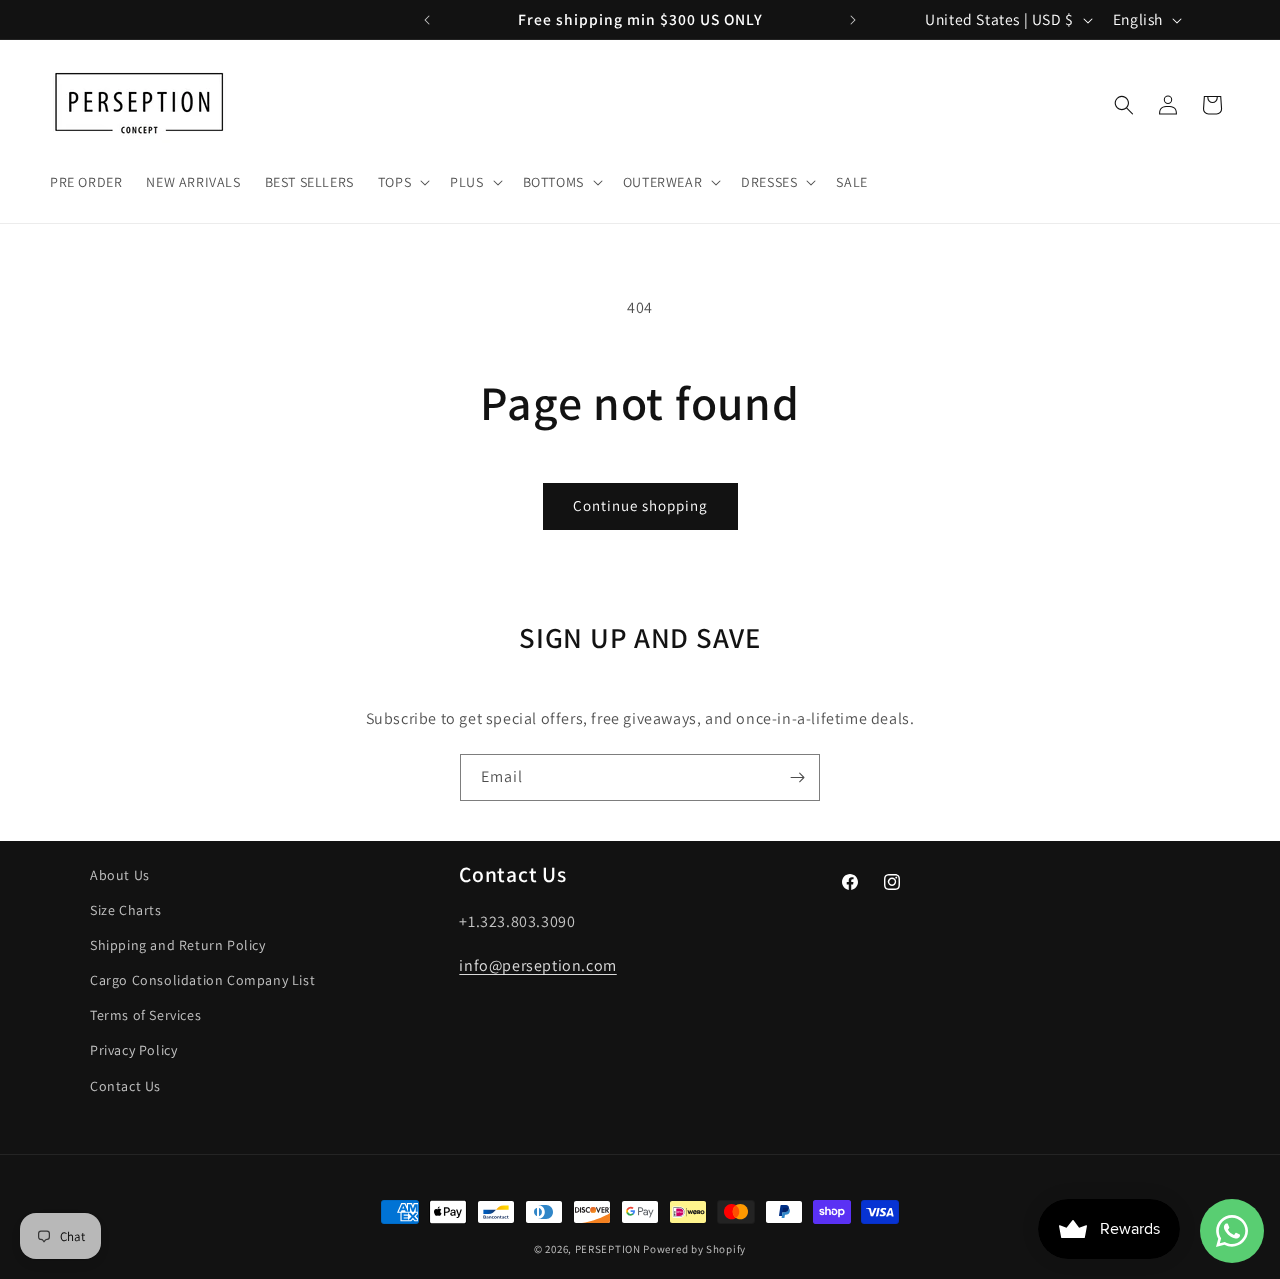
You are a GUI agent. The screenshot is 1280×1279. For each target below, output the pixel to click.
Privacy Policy (133, 1050)
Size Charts (126, 910)
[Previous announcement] (427, 20)
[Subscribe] (797, 777)
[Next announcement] (853, 20)
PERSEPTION (608, 1249)
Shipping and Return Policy (178, 945)
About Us (120, 875)
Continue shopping (640, 505)
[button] (402, 182)
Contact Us (125, 1086)
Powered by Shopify (694, 1249)
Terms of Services (145, 1015)
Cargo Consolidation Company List (202, 980)
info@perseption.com (537, 965)
